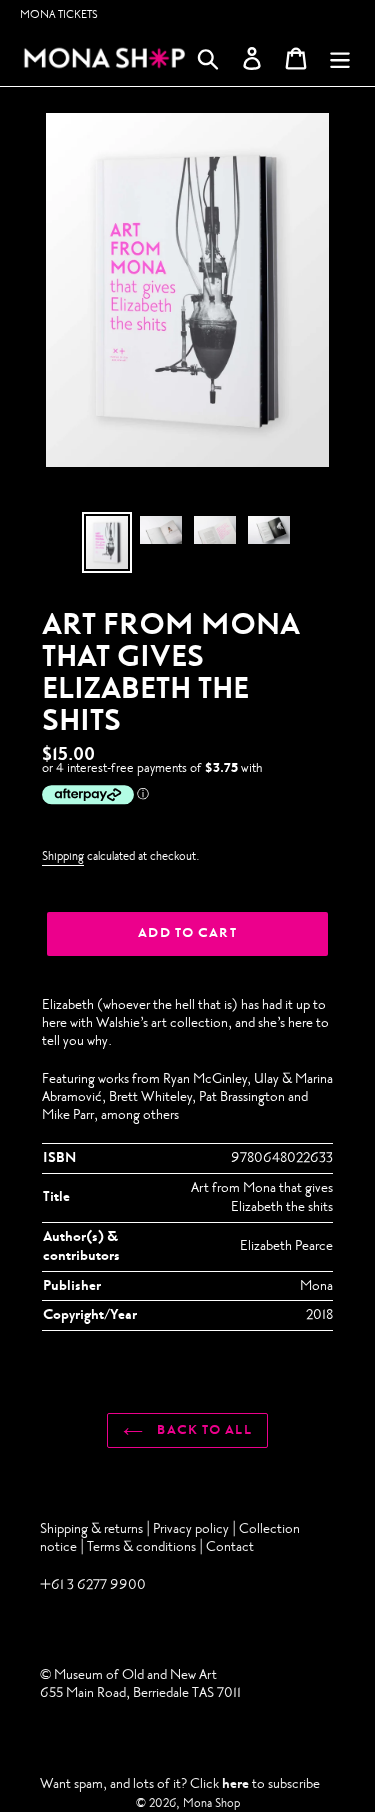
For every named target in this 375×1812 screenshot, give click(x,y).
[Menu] (340, 58)
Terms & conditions (141, 1546)
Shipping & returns (91, 1528)
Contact (230, 1546)
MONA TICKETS (59, 14)
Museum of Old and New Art (134, 1674)
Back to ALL (202, 1430)
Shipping (63, 856)
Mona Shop (211, 1803)
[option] (107, 542)
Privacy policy (192, 1528)
